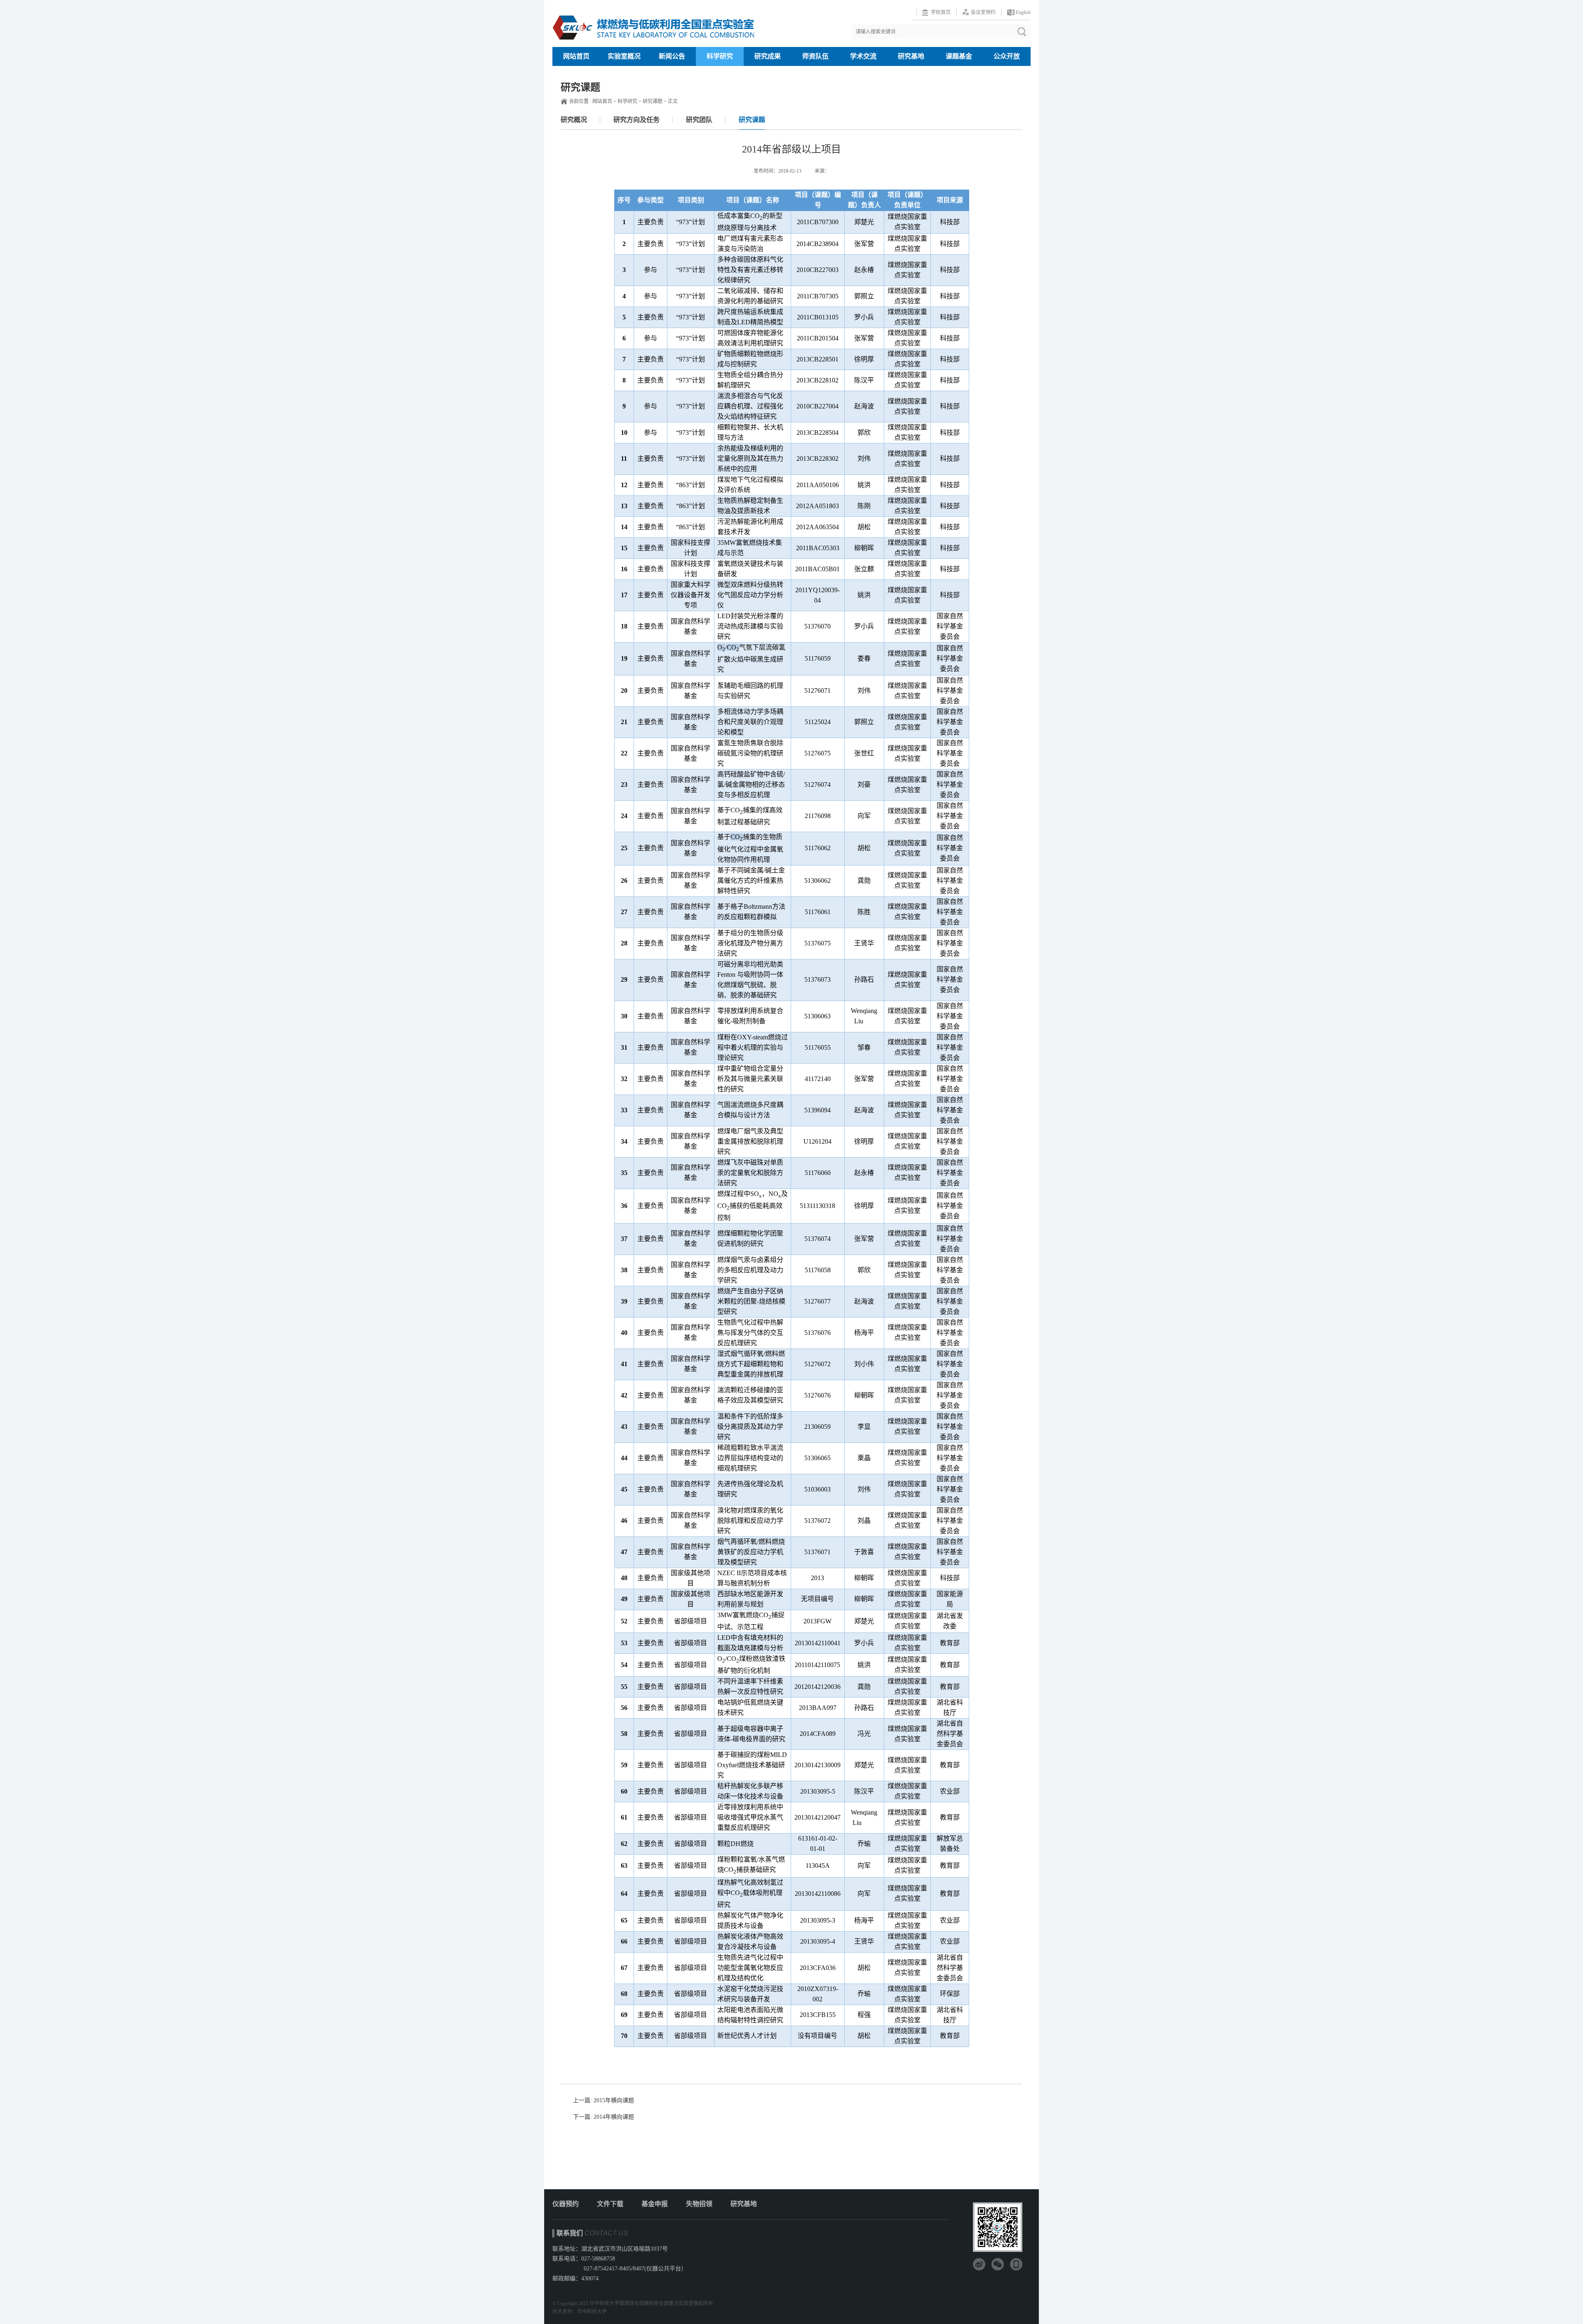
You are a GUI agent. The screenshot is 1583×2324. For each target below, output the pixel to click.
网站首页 (576, 56)
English (1023, 12)
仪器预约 (566, 2204)
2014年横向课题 (614, 2117)
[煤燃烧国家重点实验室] (653, 23)
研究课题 (653, 101)
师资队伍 (815, 56)
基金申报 (655, 2204)
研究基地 (911, 56)
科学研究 (720, 56)
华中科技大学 (592, 2312)
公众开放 (1007, 56)
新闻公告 (672, 56)
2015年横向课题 (614, 2100)
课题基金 (959, 56)
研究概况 (574, 120)
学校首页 (941, 12)
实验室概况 (624, 56)
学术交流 (863, 56)
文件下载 (610, 2204)
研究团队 (699, 120)
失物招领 (699, 2204)
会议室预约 (983, 12)
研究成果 (768, 56)
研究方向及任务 (636, 120)
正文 (673, 101)
